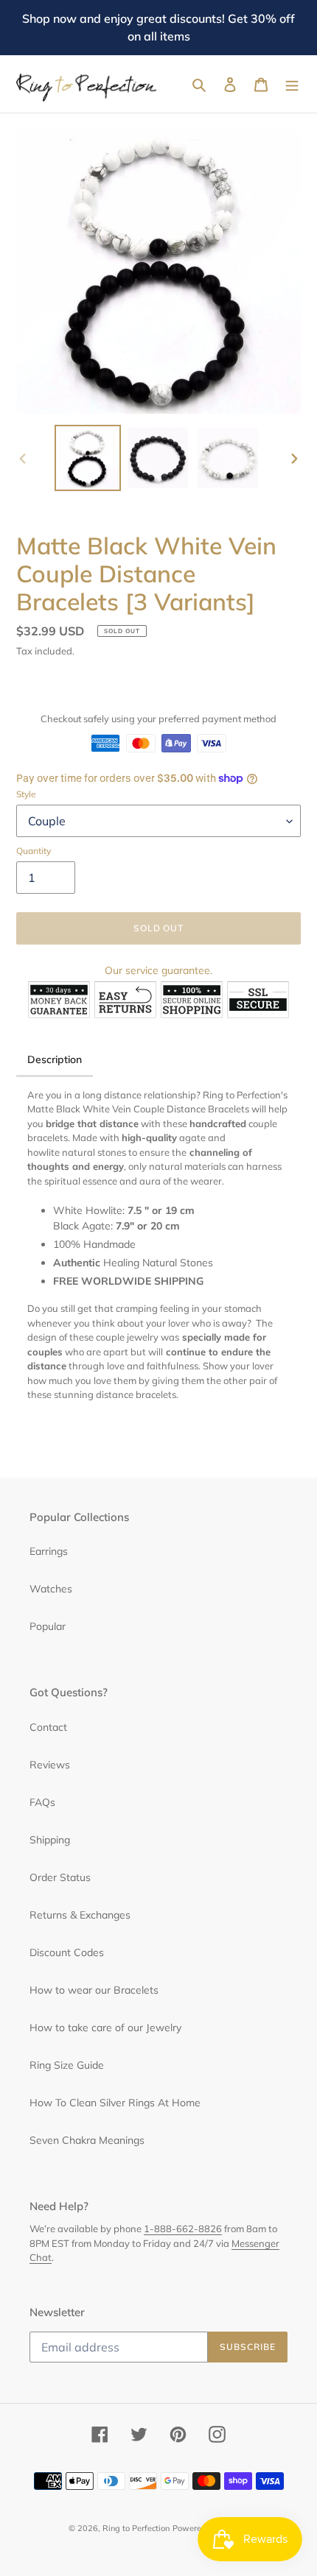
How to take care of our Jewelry (105, 2028)
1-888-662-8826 (183, 2229)
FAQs (42, 1802)
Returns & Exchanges (80, 1915)
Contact (48, 1727)
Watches (51, 1589)
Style (26, 794)
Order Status (60, 1877)
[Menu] (292, 84)
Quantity (34, 851)
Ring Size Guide (67, 2065)
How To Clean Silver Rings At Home (115, 2103)
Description (55, 1059)
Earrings (49, 1551)
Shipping (50, 1840)
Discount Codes (67, 1952)
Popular (48, 1626)
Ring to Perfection (136, 2528)
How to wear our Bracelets (94, 1990)
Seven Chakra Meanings (87, 2140)
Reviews (50, 1765)
